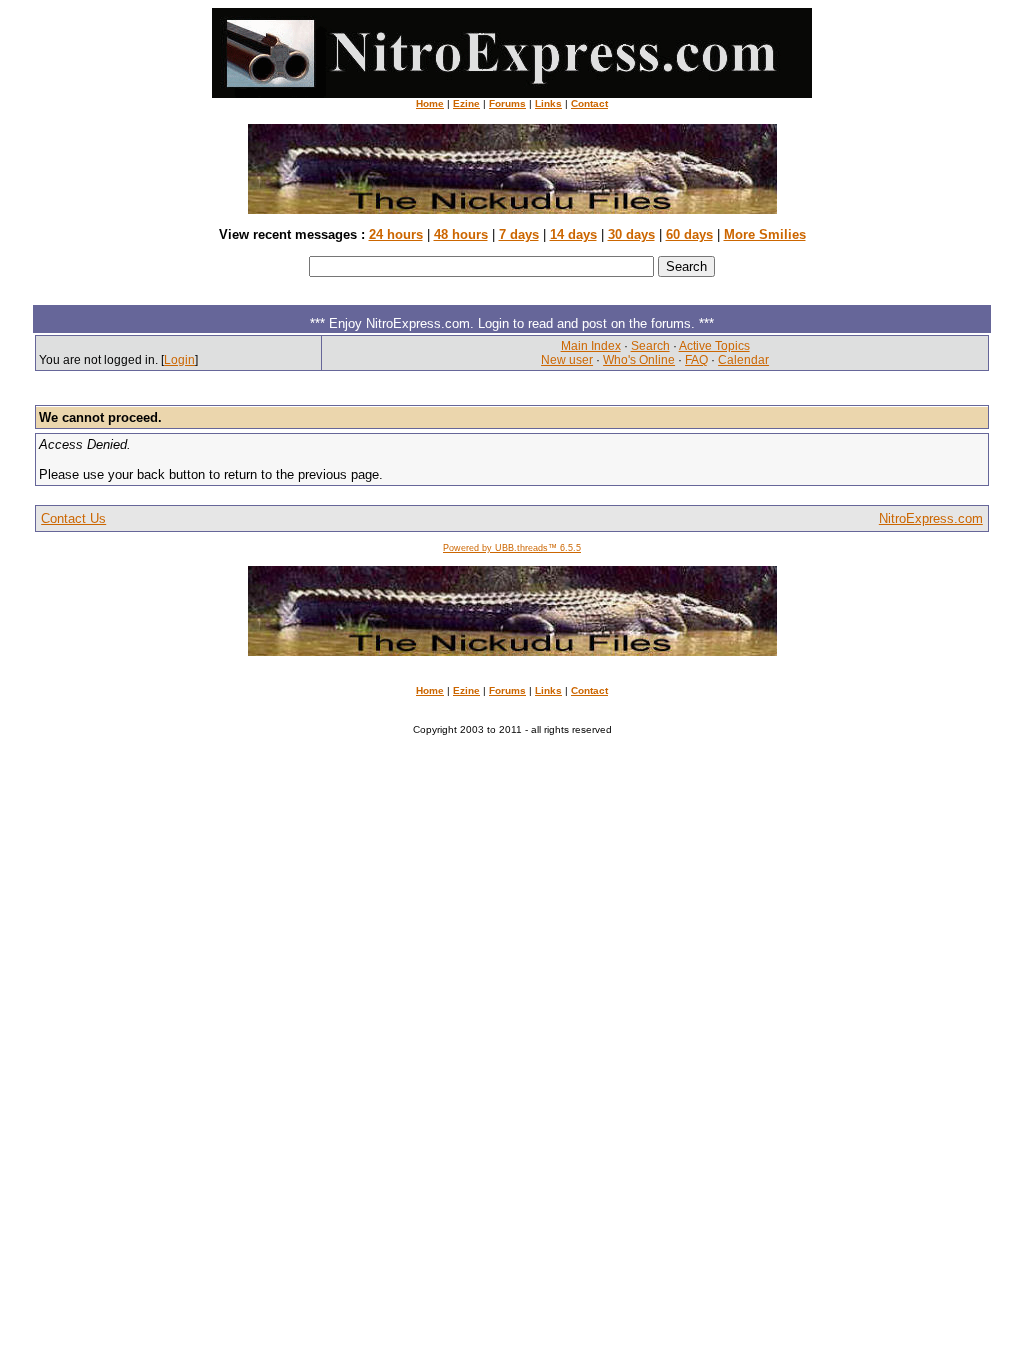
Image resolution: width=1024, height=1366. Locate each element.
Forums (507, 103)
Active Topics (714, 346)
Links (548, 103)
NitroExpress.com (931, 518)
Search (650, 346)
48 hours (461, 234)
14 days (573, 234)
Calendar (743, 360)
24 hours (396, 234)
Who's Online (639, 360)
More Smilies (765, 234)
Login (179, 360)
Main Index (591, 346)
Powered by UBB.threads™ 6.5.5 (512, 548)
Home (430, 103)
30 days (631, 234)
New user (567, 360)
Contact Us (73, 518)
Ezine (466, 103)
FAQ (696, 360)
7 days (519, 234)
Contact (589, 103)
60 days (689, 234)
